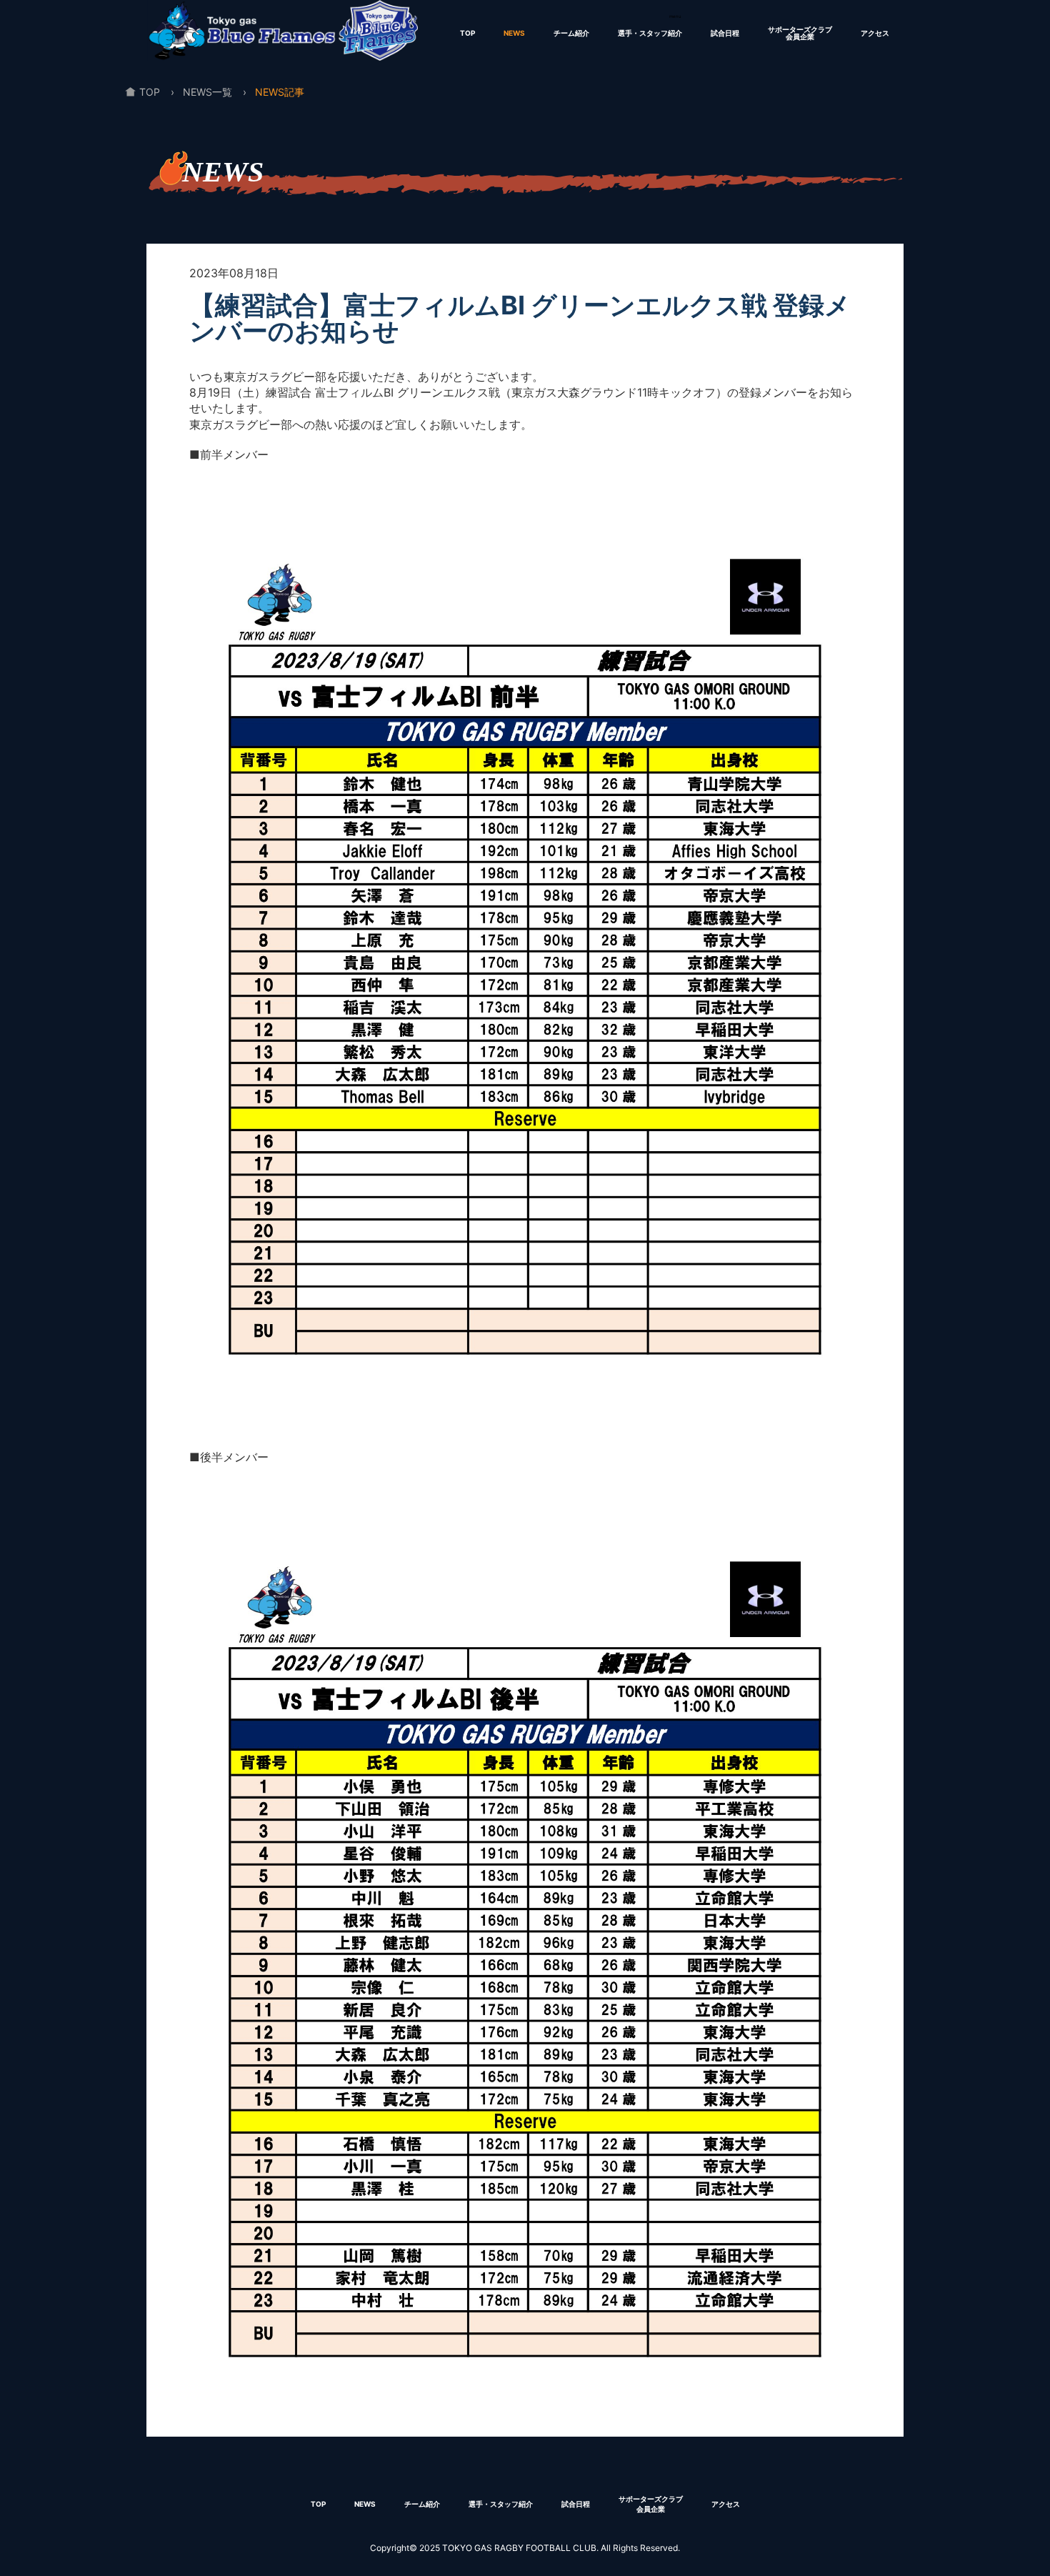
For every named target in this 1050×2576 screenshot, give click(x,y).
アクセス (875, 33)
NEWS (514, 33)
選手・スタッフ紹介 (650, 33)
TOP (467, 33)
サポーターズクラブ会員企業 (800, 33)
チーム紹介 (571, 33)
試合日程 (725, 33)
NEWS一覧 (207, 92)
